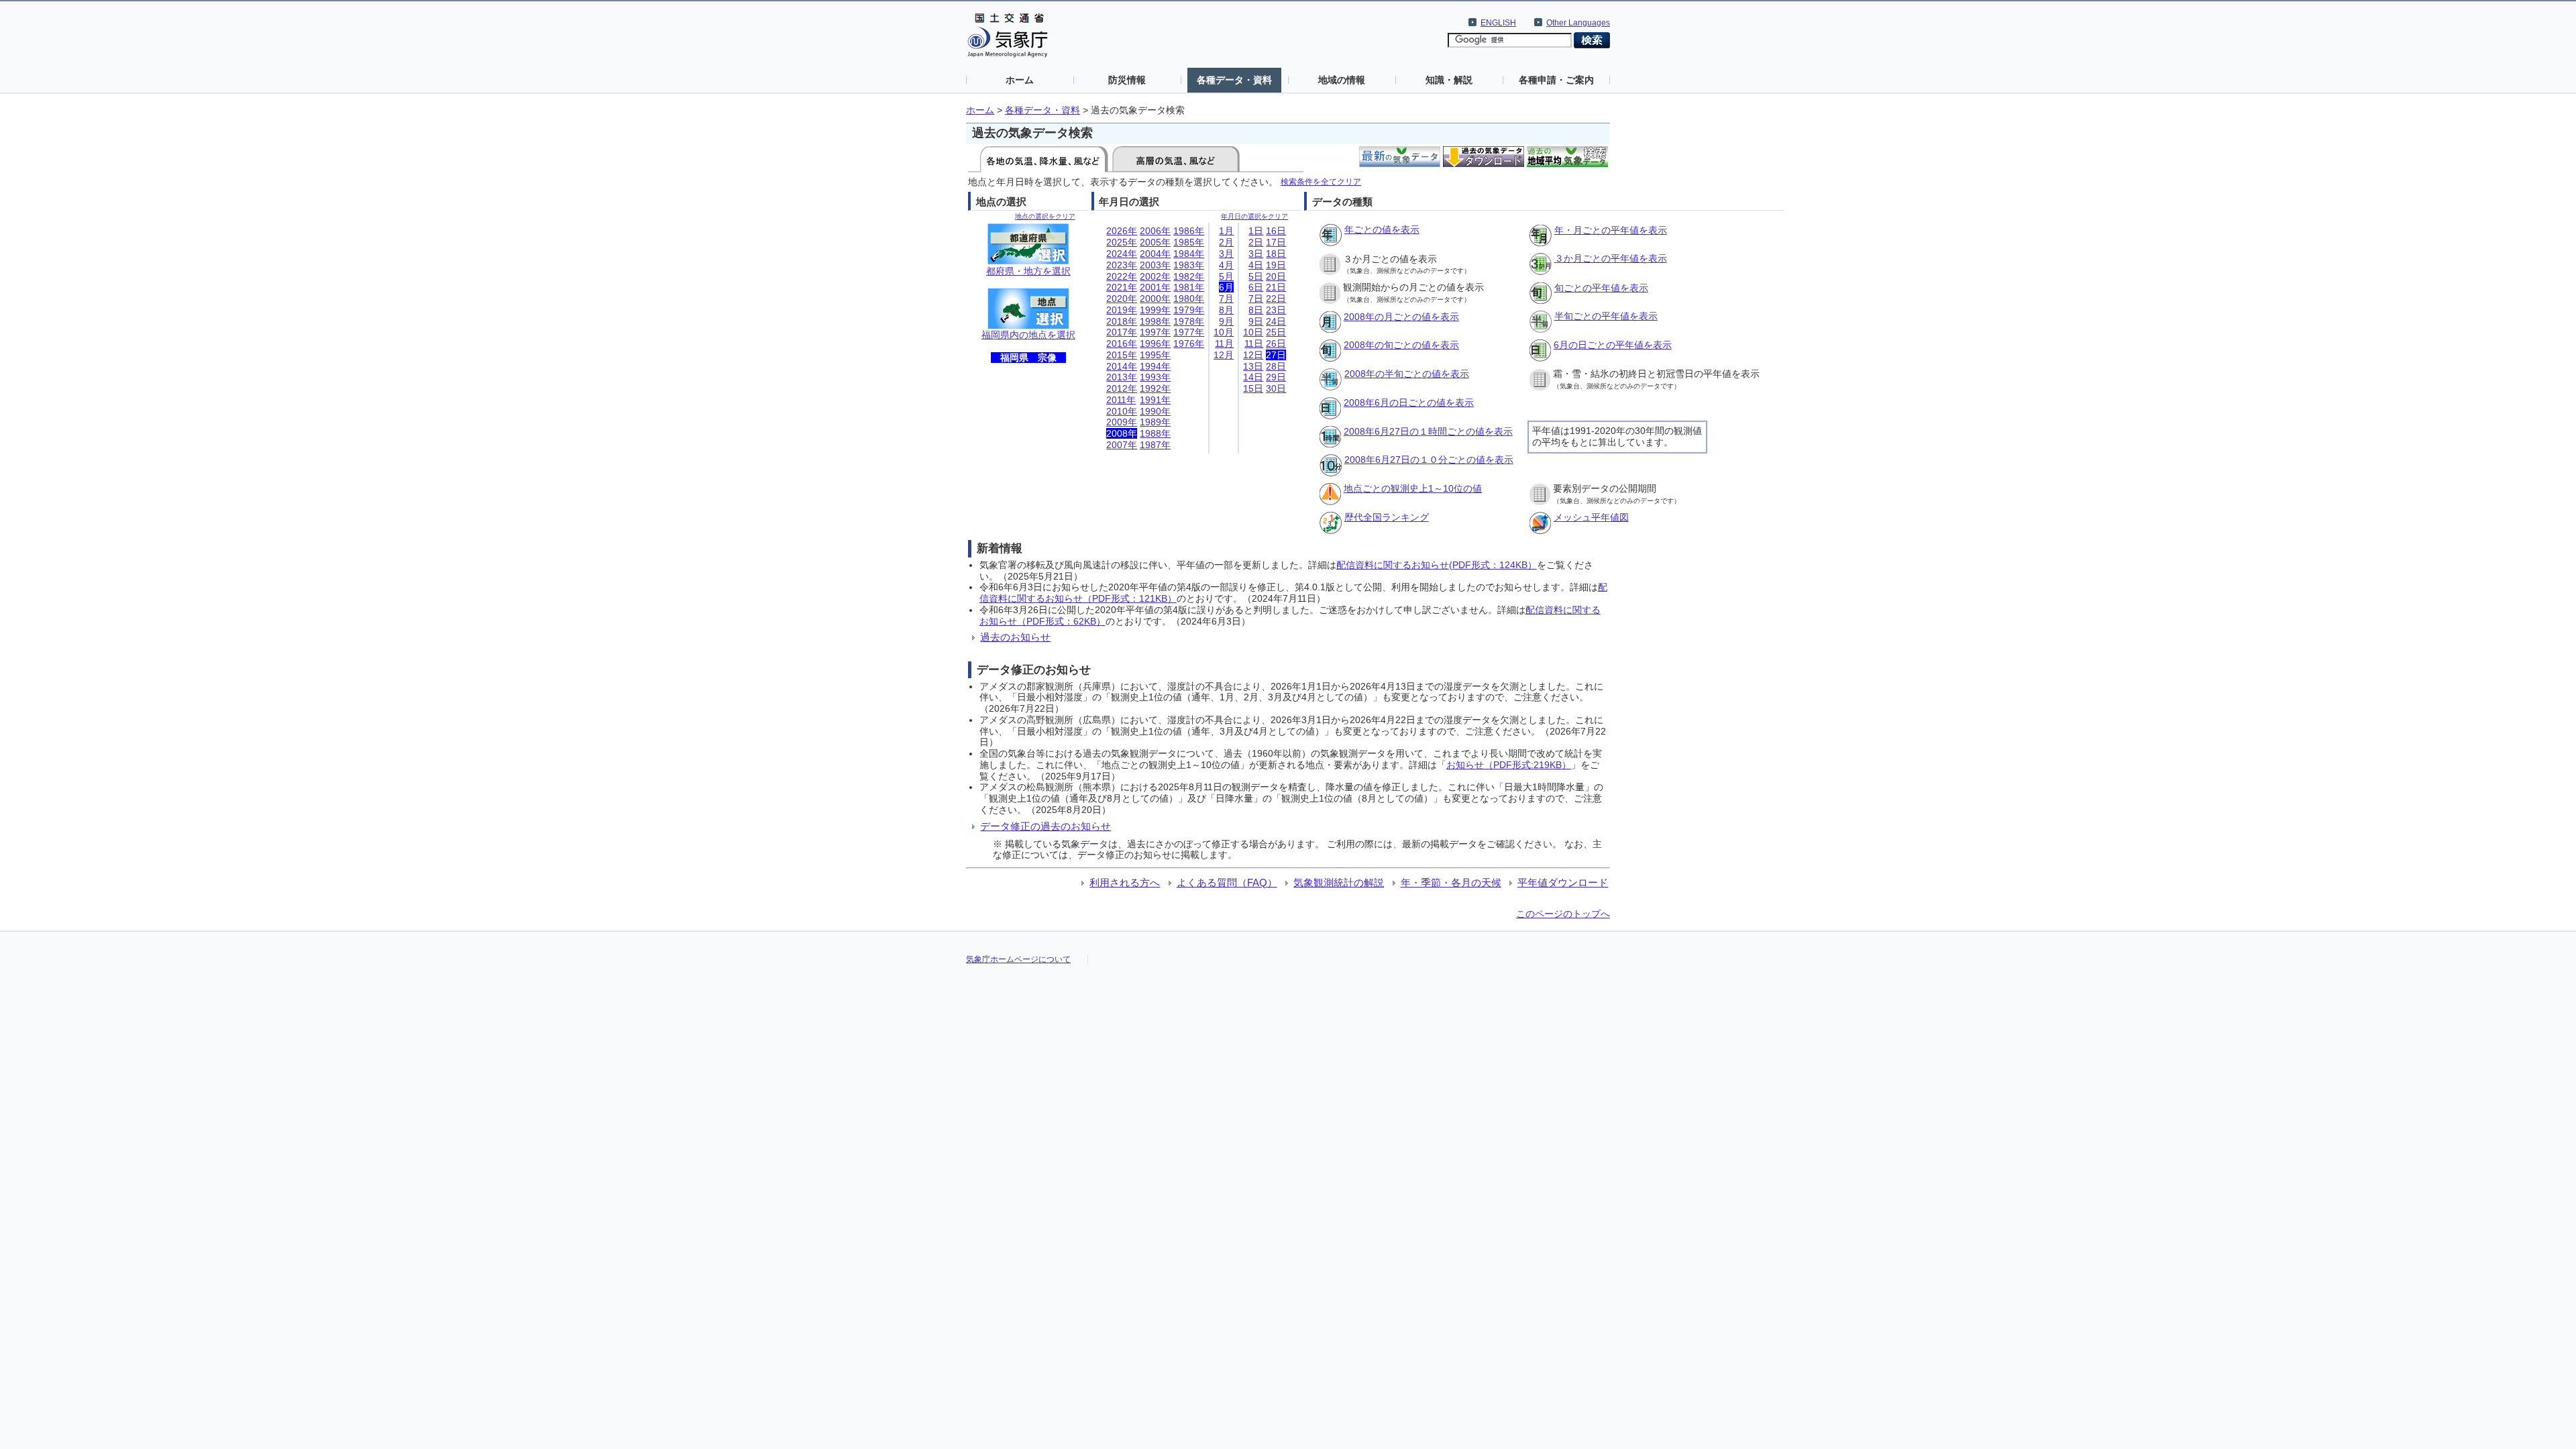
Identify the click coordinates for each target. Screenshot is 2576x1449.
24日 (1276, 321)
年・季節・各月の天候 (1451, 882)
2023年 (1122, 265)
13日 (1253, 366)
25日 (1276, 332)
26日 (1276, 343)
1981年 (1189, 287)
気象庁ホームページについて (1018, 959)
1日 (1256, 231)
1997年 (1155, 332)
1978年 (1189, 321)
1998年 (1155, 321)
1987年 (1155, 445)
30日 (1276, 388)
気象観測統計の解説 (1339, 882)
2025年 (1122, 242)
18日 (1276, 254)
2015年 (1122, 355)
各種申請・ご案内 (1556, 80)
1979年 (1189, 310)
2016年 (1122, 343)
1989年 (1155, 422)
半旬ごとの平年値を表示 (1606, 316)
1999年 (1155, 310)
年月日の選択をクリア (1254, 216)
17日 (1276, 242)
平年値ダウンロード (1563, 882)
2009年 (1122, 422)
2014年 (1122, 366)
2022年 (1122, 276)
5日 (1256, 276)
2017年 (1122, 332)
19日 (1276, 265)
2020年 (1122, 299)
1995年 (1155, 355)
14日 (1253, 377)
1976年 (1189, 343)
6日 (1256, 287)
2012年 (1122, 388)
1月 (1226, 231)
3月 (1226, 254)
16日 (1276, 231)
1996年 (1155, 343)
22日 (1276, 299)
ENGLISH (1498, 23)
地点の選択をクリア (1045, 216)
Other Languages (1578, 23)
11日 (1254, 343)
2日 (1256, 242)
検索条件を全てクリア (1321, 181)
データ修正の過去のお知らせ (1045, 826)
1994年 (1155, 366)
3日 (1256, 254)
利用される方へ (1125, 882)
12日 (1253, 355)
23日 (1276, 310)
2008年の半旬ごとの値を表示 (1407, 374)
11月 (1224, 343)
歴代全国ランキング (1387, 517)
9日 (1256, 321)
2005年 (1155, 242)
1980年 (1189, 299)
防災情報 (1127, 80)
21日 (1276, 287)
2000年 (1155, 299)
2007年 (1122, 445)
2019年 (1122, 310)
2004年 (1155, 254)
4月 (1226, 265)
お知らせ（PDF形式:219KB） (1509, 765)
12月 (1224, 355)
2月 (1226, 242)
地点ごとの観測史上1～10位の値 (1413, 488)
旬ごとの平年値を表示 (1601, 288)
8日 (1256, 310)
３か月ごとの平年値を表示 (1611, 258)
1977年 (1189, 332)
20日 (1276, 276)
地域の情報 (1342, 80)
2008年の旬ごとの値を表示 (1401, 345)
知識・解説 (1449, 80)
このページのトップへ (1563, 914)
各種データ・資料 (1234, 80)
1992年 (1155, 388)
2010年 (1122, 411)
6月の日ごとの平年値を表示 (1613, 345)
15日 (1253, 388)
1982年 (1189, 276)
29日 (1276, 377)
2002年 (1155, 276)
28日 (1276, 366)
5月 (1226, 276)
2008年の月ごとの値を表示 (1401, 317)
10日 (1253, 332)
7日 (1256, 299)
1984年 (1189, 254)
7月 (1226, 299)
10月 (1224, 332)
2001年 (1155, 287)
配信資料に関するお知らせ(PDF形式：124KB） (1437, 565)
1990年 (1155, 411)
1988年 (1155, 433)
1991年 (1155, 400)
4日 (1256, 265)
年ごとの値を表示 (1382, 229)
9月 (1226, 321)
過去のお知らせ (1015, 637)
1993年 (1155, 377)
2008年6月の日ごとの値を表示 (1409, 402)
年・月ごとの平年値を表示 (1611, 230)
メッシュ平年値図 (1591, 517)
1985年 (1189, 242)
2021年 (1122, 287)
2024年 (1122, 254)
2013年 (1122, 377)
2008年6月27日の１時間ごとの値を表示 (1428, 431)
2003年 (1155, 265)
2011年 (1121, 400)
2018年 (1122, 321)
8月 (1226, 310)
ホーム (1020, 80)
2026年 (1122, 231)
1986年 (1189, 231)
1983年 (1189, 265)
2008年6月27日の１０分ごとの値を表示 (1429, 460)
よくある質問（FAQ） (1227, 882)
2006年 (1155, 231)
